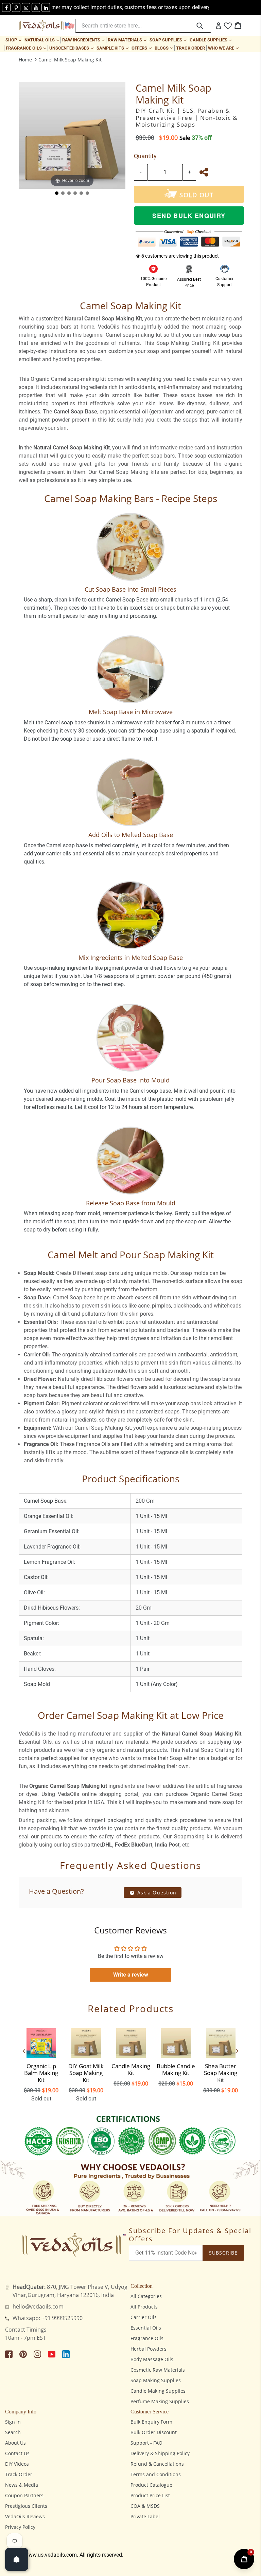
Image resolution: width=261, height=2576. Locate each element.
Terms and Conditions (156, 2474)
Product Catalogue (151, 2485)
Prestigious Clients (26, 2506)
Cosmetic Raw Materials (158, 2370)
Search (13, 2432)
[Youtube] (36, 7)
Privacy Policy (20, 2527)
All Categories (146, 2296)
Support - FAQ (146, 2443)
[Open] (17, 2559)
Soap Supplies (169, 40)
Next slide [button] (237, 2051)
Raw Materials (128, 40)
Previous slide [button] (24, 2051)
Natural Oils (42, 40)
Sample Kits (113, 48)
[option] (41, 2063)
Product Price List (150, 2495)
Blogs (164, 48)
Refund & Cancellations (157, 2464)
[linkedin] (46, 7)
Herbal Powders (149, 2349)
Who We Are (224, 48)
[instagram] (26, 7)
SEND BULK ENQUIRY (189, 216)
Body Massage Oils (152, 2359)
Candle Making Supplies (158, 2391)
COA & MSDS (145, 2506)
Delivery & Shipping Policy (160, 2453)
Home (25, 60)
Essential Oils (146, 2328)
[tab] (57, 193)
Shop (14, 40)
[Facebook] (6, 7)
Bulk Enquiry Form (151, 2422)
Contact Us (17, 2453)
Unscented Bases (72, 48)
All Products (144, 2307)
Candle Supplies (211, 40)
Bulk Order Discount (154, 2432)
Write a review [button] (131, 1975)
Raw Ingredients (84, 40)
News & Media (22, 2485)
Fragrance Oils (27, 48)
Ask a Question (156, 1893)
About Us (15, 2443)
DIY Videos (17, 2464)
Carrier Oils (144, 2317)
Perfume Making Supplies (160, 2401)
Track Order (190, 48)
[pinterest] (16, 7)
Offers (142, 48)
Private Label (145, 2516)
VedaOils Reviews (25, 2516)
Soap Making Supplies (156, 2380)
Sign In (13, 2422)
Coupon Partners (24, 2495)
